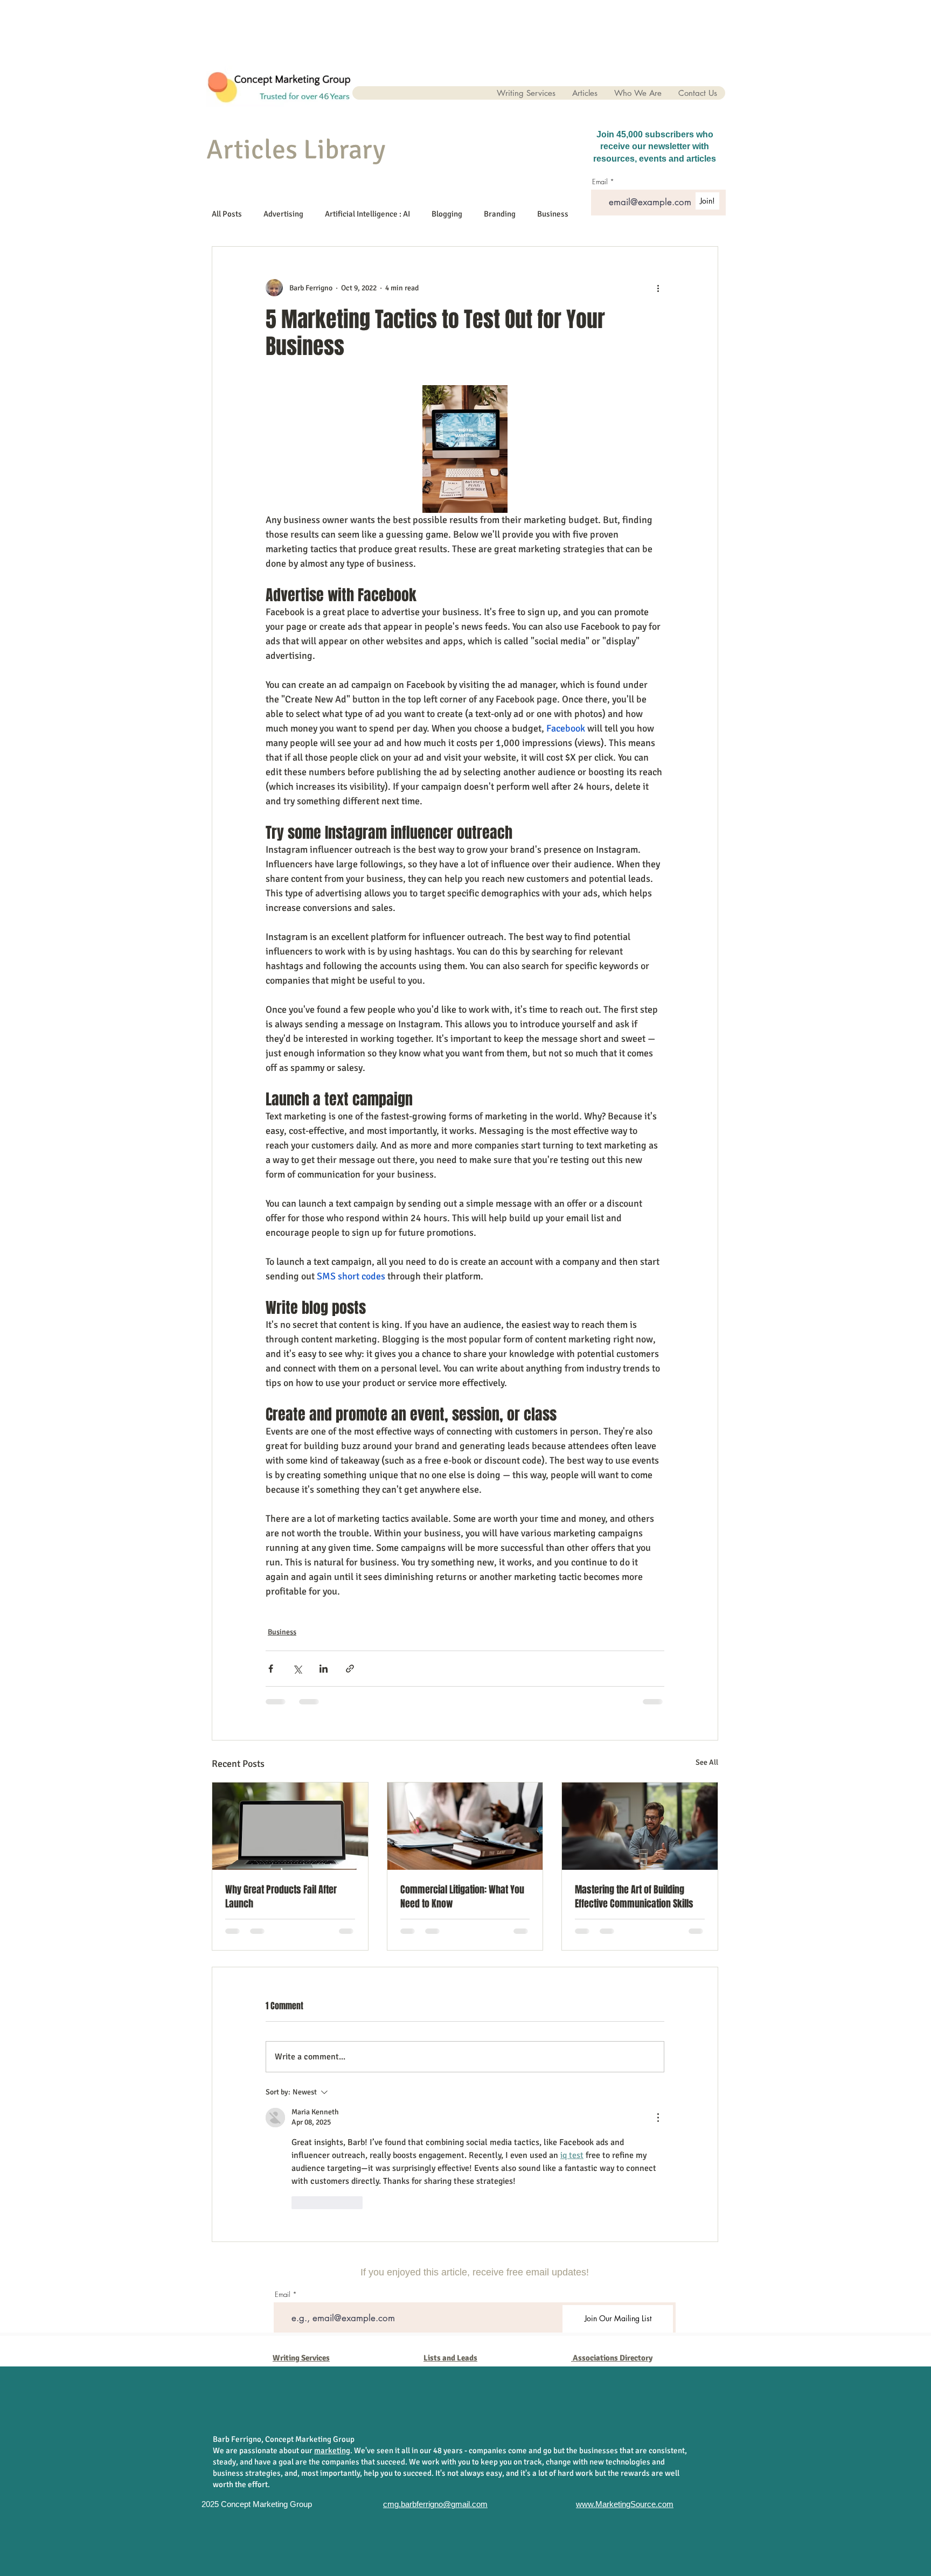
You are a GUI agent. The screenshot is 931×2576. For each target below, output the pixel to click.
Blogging (447, 214)
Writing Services (301, 2358)
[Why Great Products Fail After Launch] (290, 1826)
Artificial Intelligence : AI (367, 214)
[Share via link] (350, 1669)
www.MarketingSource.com (625, 2504)
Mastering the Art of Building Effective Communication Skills (634, 1897)
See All (707, 1762)
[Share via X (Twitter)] (297, 1669)
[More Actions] (658, 2118)
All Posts (227, 214)
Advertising (283, 214)
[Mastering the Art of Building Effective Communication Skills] (640, 1826)
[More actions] (658, 288)
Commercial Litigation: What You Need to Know (462, 1897)
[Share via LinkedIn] (324, 1669)
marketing (332, 2450)
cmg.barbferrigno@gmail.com (435, 2504)
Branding (500, 214)
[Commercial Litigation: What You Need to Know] (465, 1826)
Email (283, 2295)
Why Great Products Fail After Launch (281, 1897)
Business (553, 214)
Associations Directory (613, 2358)
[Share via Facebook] (271, 1669)
